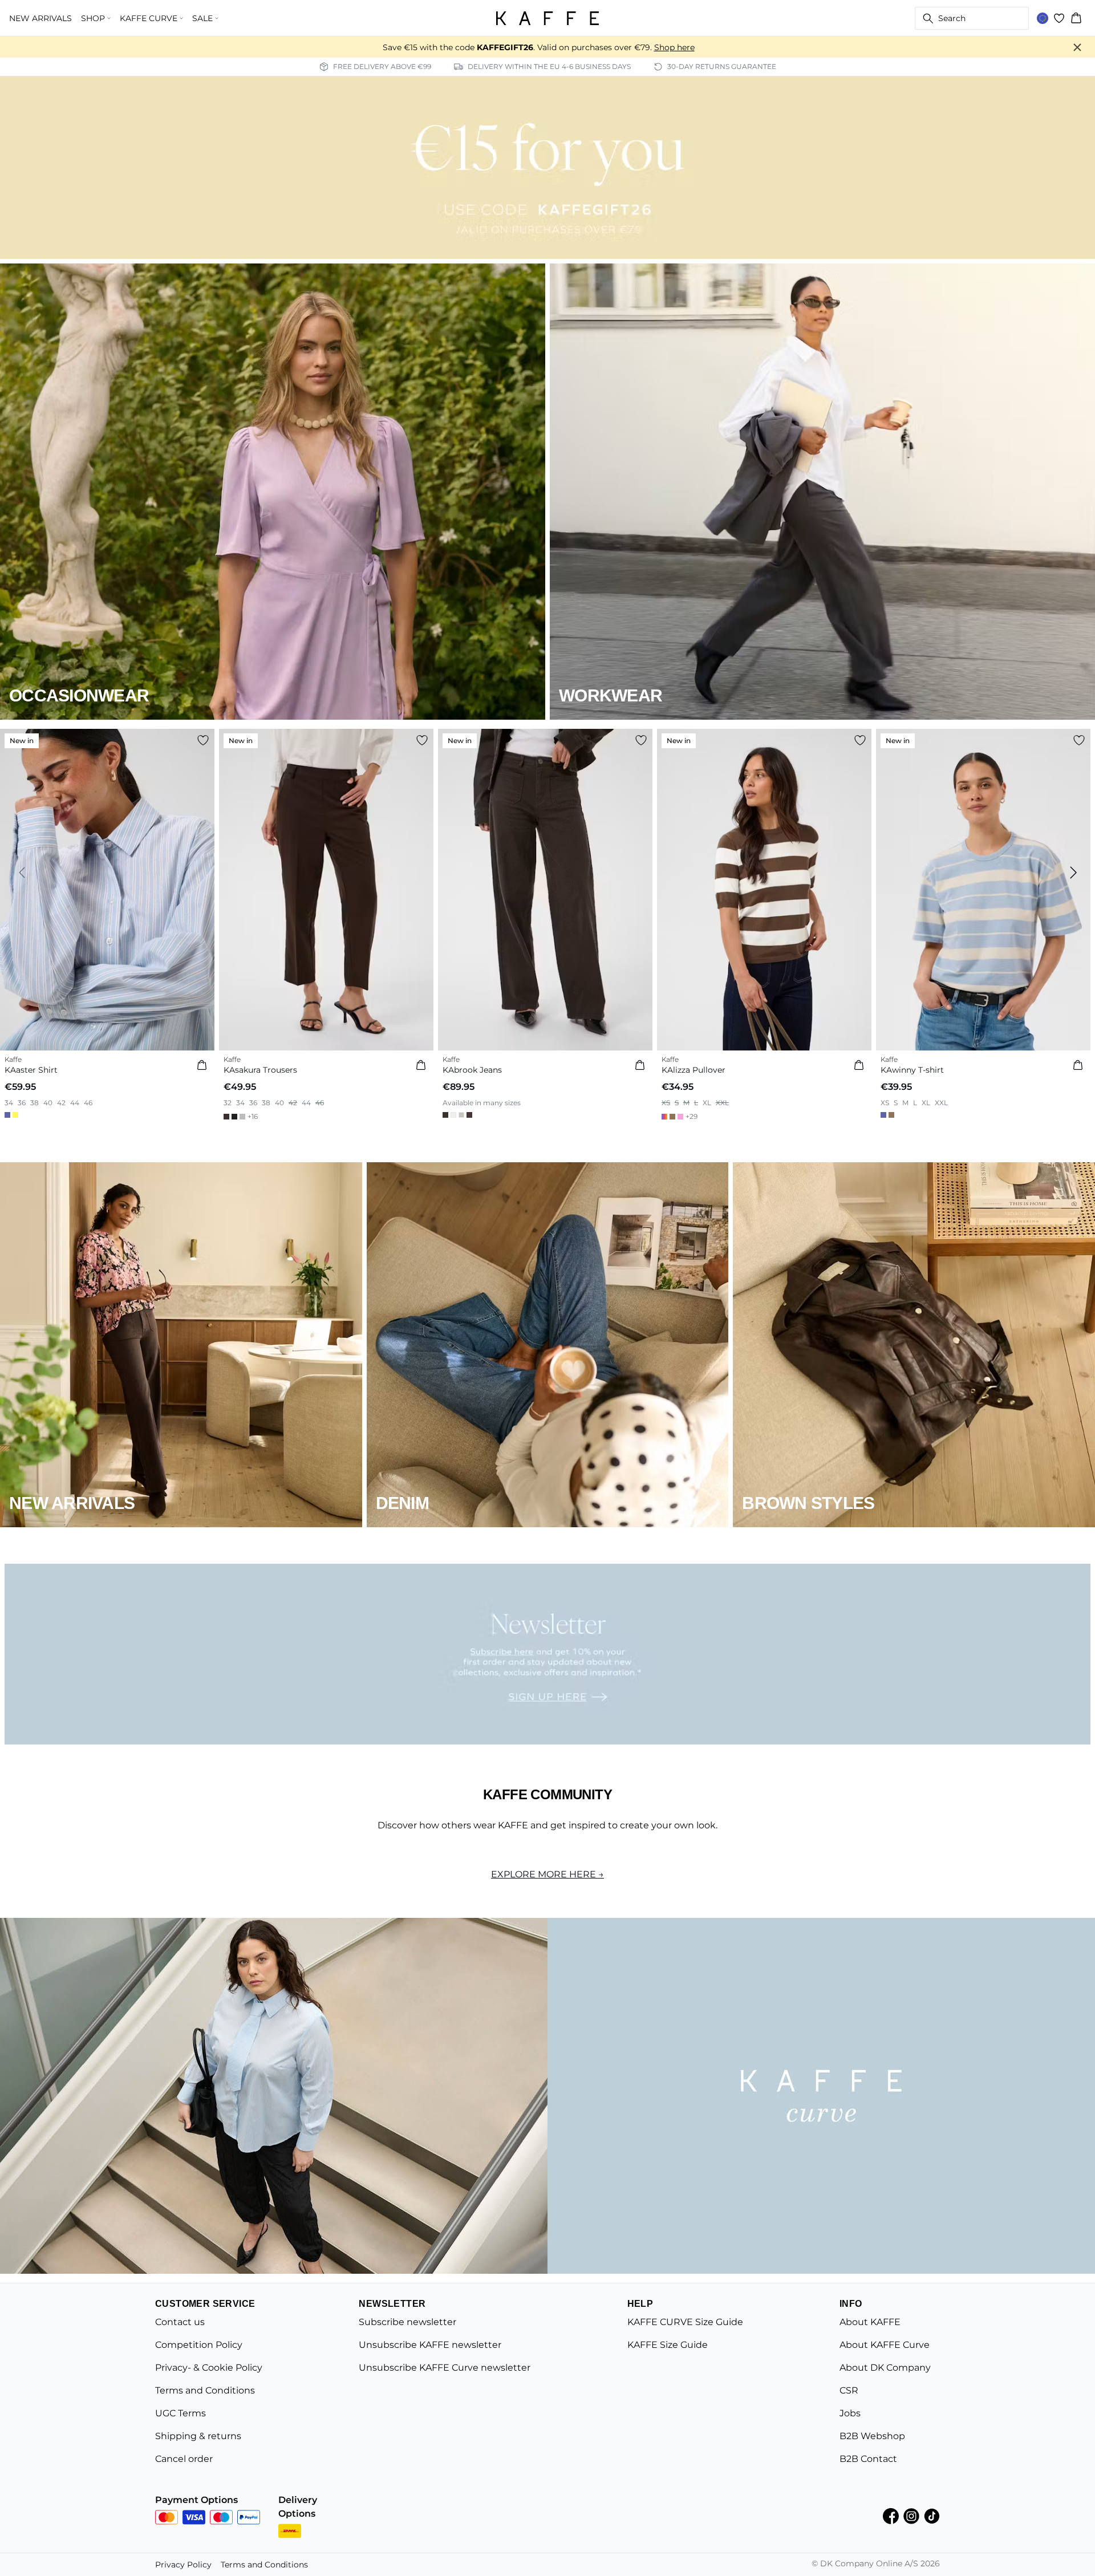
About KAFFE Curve (885, 2345)
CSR (849, 2390)
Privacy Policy (183, 2565)
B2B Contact (868, 2459)
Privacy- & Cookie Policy (209, 2368)
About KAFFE (870, 2322)
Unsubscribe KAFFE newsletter (430, 2345)
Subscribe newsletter (407, 2322)
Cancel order (184, 2459)
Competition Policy (199, 2345)
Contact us (180, 2322)
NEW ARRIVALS (40, 18)
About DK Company (885, 2368)
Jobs (850, 2413)
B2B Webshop (872, 2436)
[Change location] (1043, 18)
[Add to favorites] (203, 740)
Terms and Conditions (205, 2390)
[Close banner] (1077, 47)
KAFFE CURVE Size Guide (685, 2322)
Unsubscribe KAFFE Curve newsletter (445, 2368)
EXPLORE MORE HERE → (547, 1874)
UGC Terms (181, 2413)
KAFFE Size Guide (668, 2345)
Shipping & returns (198, 2436)
